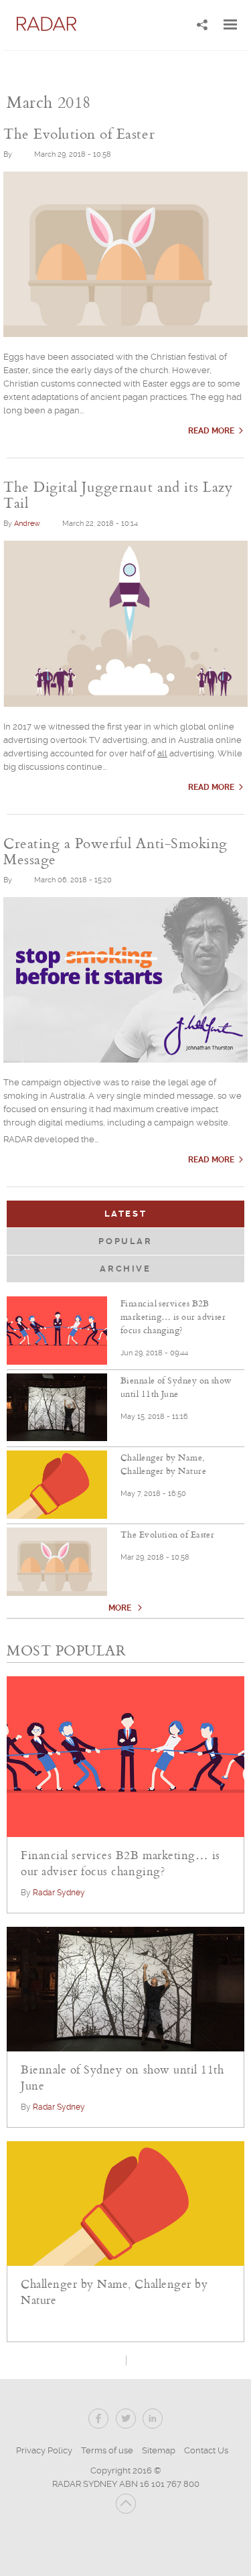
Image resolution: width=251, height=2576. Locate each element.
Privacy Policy (44, 2450)
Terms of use (107, 2450)
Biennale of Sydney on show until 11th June (176, 1387)
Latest (164, 1214)
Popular (125, 1241)
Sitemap (159, 2450)
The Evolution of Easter (167, 1534)
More (121, 1608)
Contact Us (206, 2450)
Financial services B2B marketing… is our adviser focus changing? (173, 1316)
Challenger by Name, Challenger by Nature (163, 1464)
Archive (125, 1269)
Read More (211, 431)
